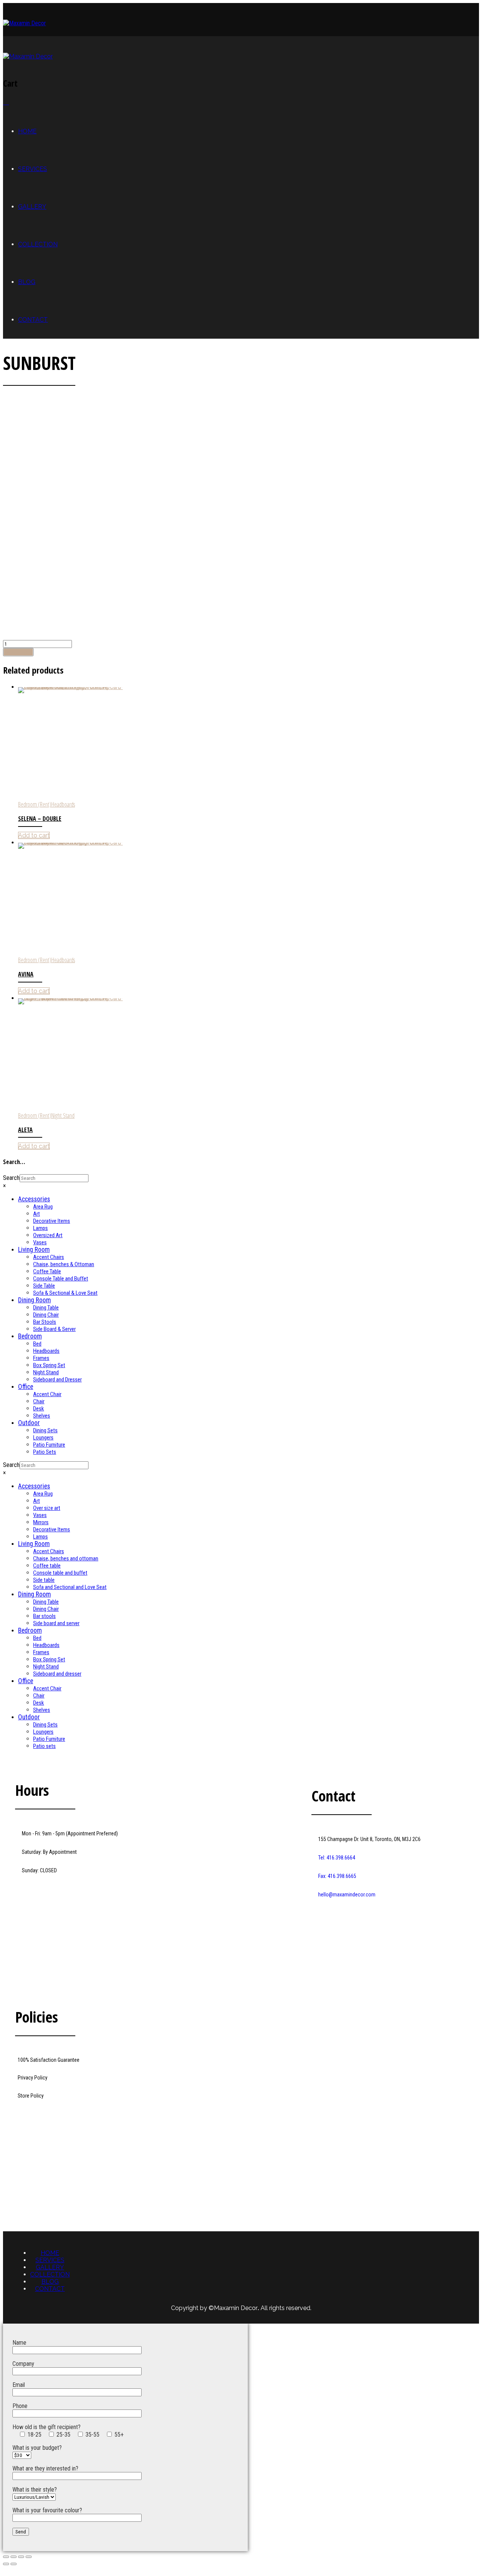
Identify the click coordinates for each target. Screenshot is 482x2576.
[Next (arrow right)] (14, 2564)
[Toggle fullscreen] (21, 2557)
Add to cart (18, 652)
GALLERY (32, 207)
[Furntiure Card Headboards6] (249, 899)
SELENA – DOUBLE (40, 819)
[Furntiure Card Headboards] (249, 744)
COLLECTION (38, 244)
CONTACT (33, 320)
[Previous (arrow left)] (6, 2564)
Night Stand (63, 1115)
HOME (27, 131)
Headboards (63, 804)
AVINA (26, 974)
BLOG (27, 282)
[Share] (14, 2557)
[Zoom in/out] (29, 2557)
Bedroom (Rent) (35, 804)
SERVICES (33, 169)
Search (11, 1178)
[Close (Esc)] (6, 2557)
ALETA (25, 1130)
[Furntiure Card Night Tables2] (249, 1055)
